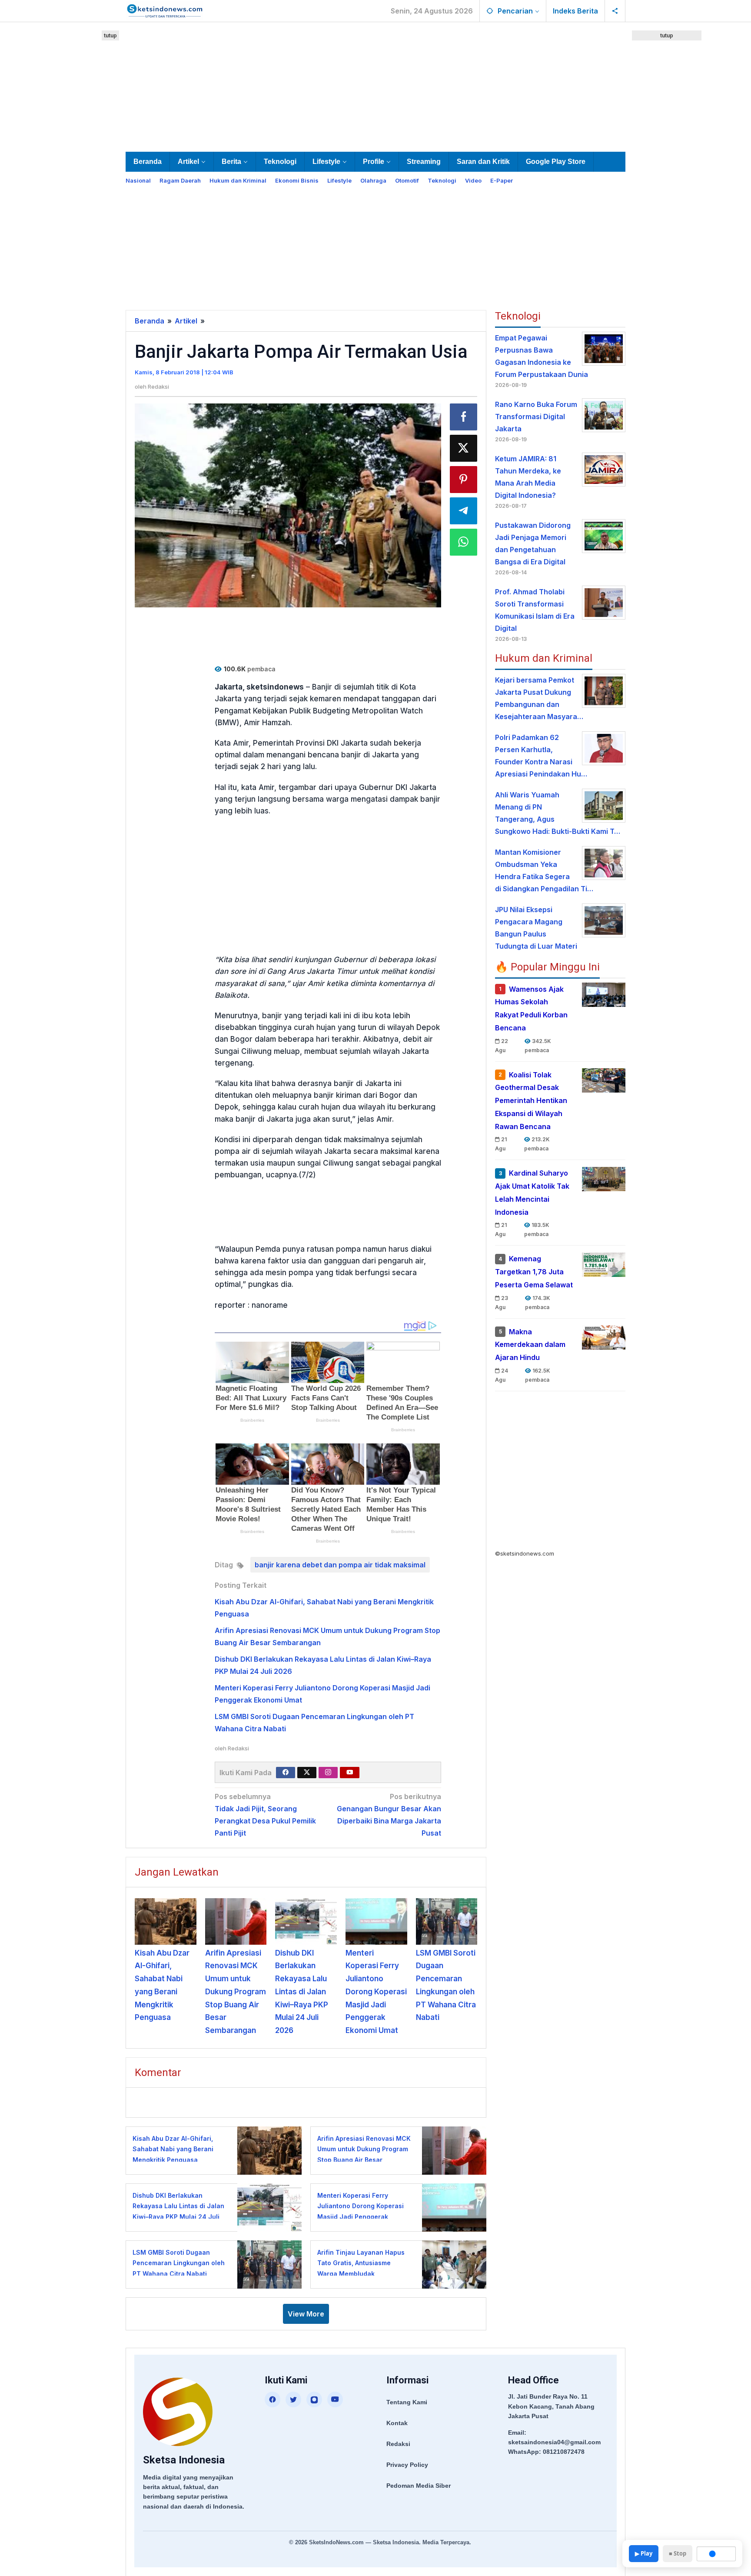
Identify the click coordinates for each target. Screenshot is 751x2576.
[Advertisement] (375, 85)
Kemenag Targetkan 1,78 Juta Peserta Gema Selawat (534, 1272)
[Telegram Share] (464, 511)
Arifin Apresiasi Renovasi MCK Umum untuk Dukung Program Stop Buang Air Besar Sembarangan (236, 1992)
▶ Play (644, 2553)
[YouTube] (335, 2399)
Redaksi (398, 2444)
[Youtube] (350, 1773)
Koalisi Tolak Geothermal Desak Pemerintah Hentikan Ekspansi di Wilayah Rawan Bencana (531, 1101)
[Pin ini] (464, 480)
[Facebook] (286, 1773)
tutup (110, 35)
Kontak (397, 2423)
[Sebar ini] (464, 417)
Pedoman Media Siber (419, 2486)
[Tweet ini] (464, 448)
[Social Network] (615, 11)
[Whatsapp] (464, 542)
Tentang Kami (407, 2402)
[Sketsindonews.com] (164, 10)
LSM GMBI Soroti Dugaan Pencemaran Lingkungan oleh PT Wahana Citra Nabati (179, 2263)
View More (306, 2314)
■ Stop (678, 2553)
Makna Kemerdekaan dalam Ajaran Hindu (530, 1345)
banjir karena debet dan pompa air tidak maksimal (340, 1565)
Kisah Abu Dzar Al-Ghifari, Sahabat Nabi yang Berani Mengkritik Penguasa (173, 2149)
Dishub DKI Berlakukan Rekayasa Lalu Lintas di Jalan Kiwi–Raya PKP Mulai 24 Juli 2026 (302, 1992)
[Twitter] (307, 1773)
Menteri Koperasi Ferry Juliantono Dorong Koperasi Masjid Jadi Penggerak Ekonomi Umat (376, 1992)
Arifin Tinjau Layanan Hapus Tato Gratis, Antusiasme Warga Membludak (361, 2263)
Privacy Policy (407, 2465)
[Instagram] (328, 1773)
